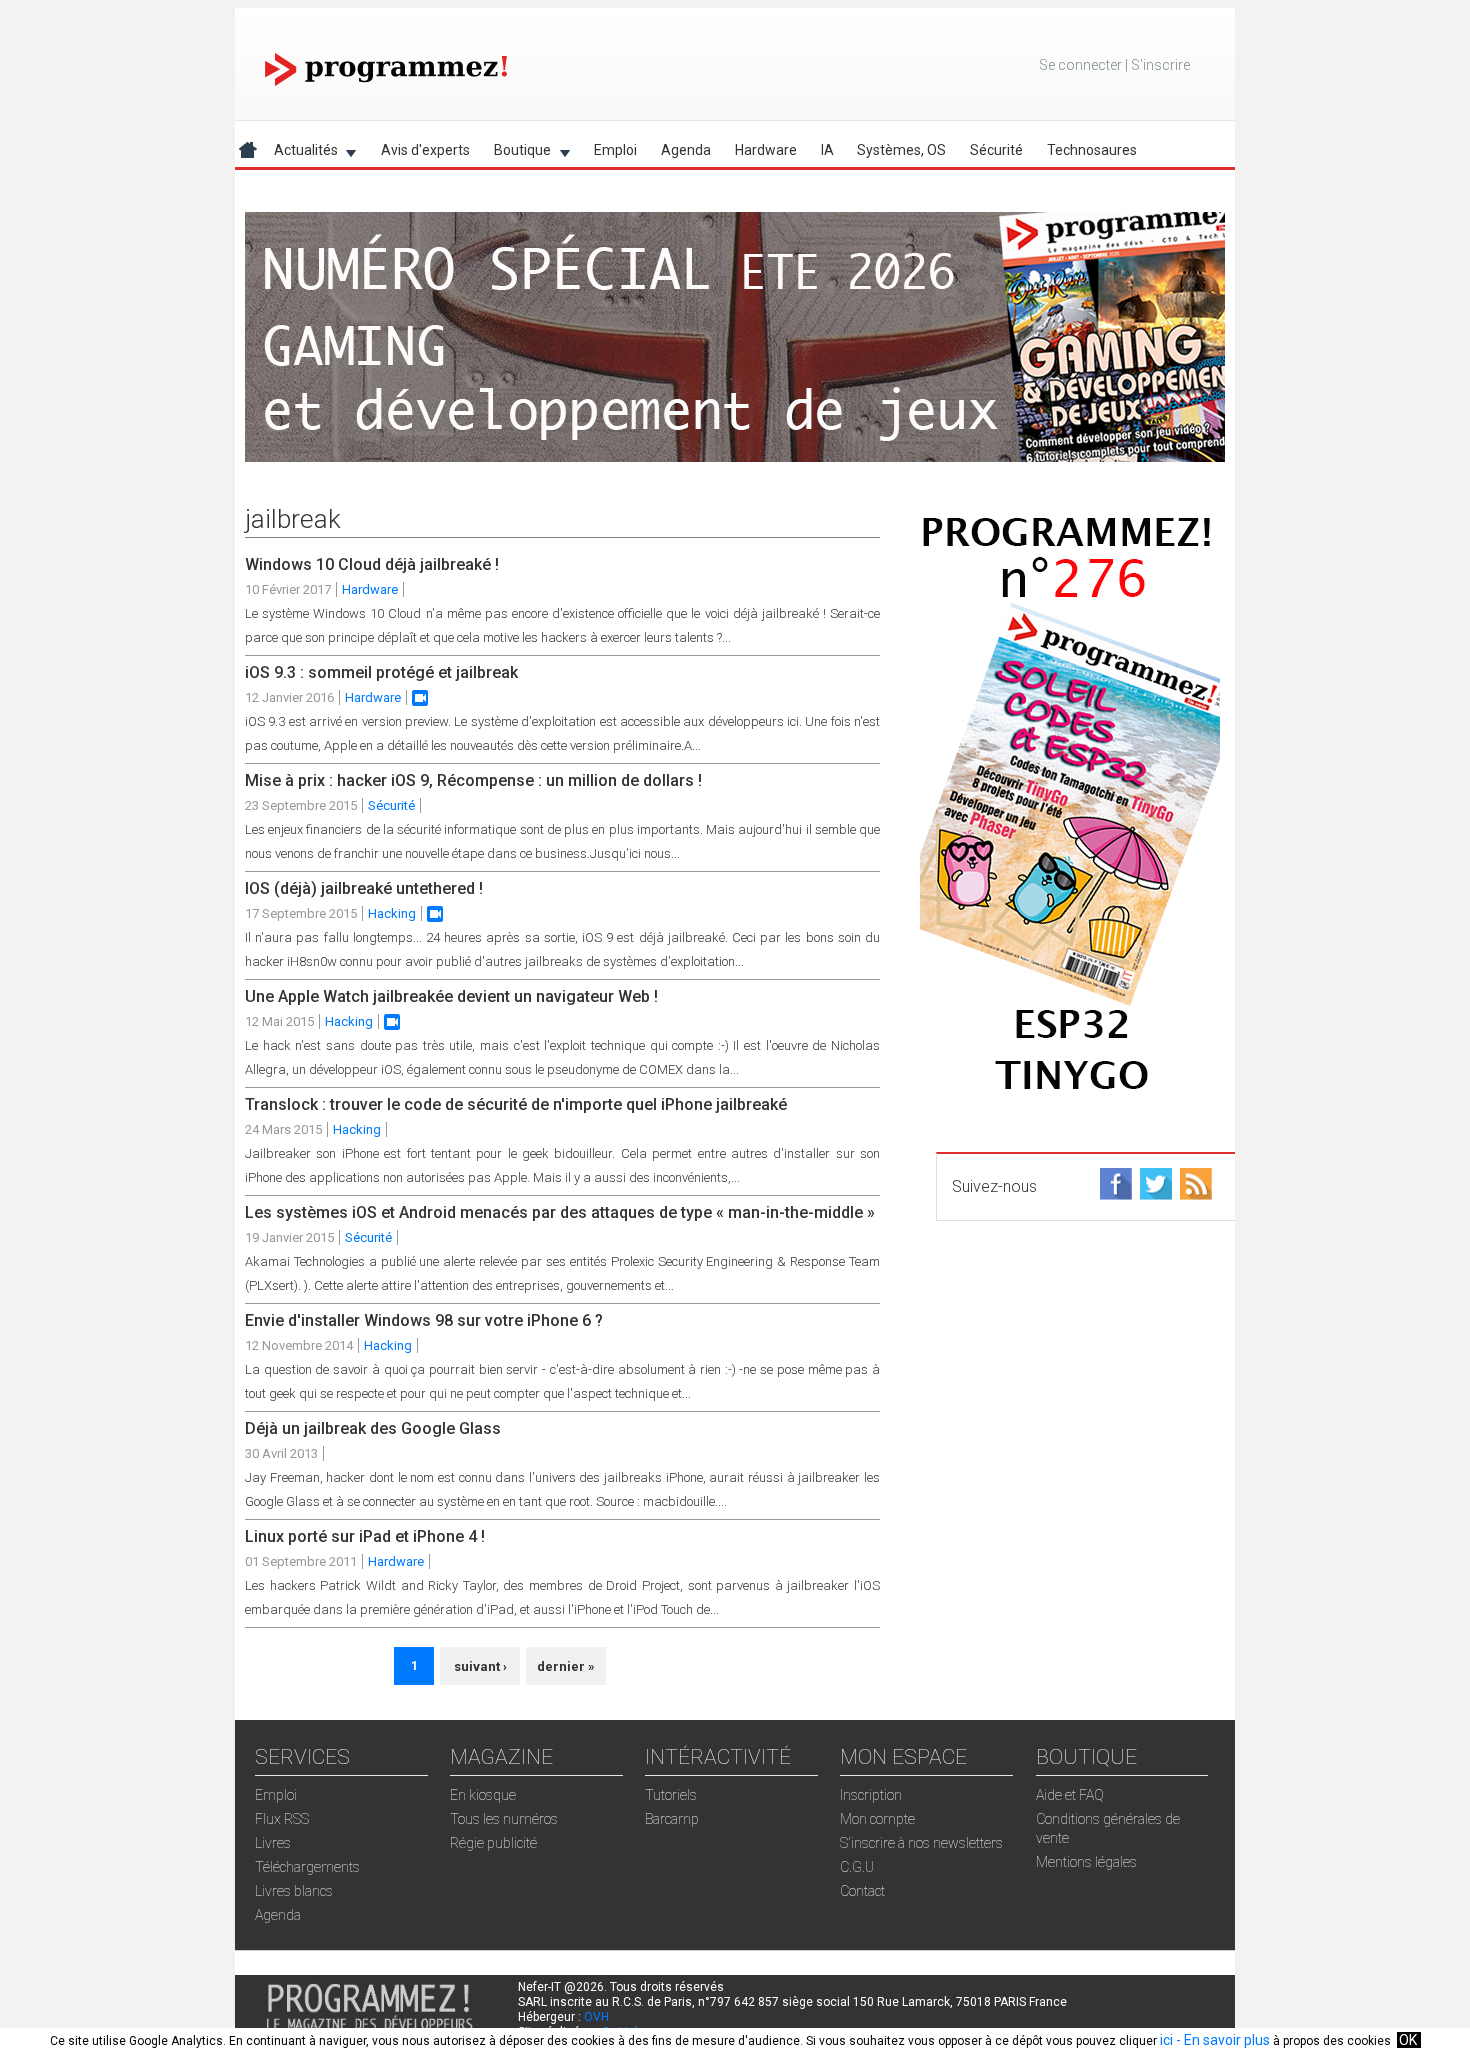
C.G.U (857, 1867)
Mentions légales (1086, 1862)
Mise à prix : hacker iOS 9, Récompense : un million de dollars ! (473, 780)
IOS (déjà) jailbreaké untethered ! (364, 888)
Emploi (615, 150)
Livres (273, 1843)
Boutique (516, 153)
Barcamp (672, 1819)
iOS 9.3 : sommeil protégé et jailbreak (381, 672)
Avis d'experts (425, 150)
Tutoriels (671, 1795)
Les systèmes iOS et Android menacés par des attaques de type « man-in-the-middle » (560, 1212)
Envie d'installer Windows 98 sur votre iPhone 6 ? (424, 1320)
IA (827, 150)
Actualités (300, 153)
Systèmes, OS (901, 150)
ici (1166, 2040)
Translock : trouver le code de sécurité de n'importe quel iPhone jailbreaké (516, 1104)
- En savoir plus (1221, 2040)
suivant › (480, 1666)
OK (1408, 2040)
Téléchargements (307, 1867)
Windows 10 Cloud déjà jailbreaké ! (372, 564)
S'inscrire (1160, 65)
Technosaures (1092, 150)
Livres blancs (294, 1891)
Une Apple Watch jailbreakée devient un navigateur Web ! (451, 996)
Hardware (766, 150)
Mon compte (877, 1819)
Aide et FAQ (1070, 1795)
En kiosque (483, 1795)
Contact (862, 1891)
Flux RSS (282, 1819)
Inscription (871, 1795)
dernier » (566, 1666)
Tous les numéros (504, 1819)
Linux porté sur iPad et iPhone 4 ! (365, 1536)
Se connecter (1080, 65)
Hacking (392, 913)
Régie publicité (493, 1843)
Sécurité (996, 150)
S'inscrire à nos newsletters (921, 1843)
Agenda (686, 150)
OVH (596, 2017)
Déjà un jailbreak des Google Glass (373, 1428)
